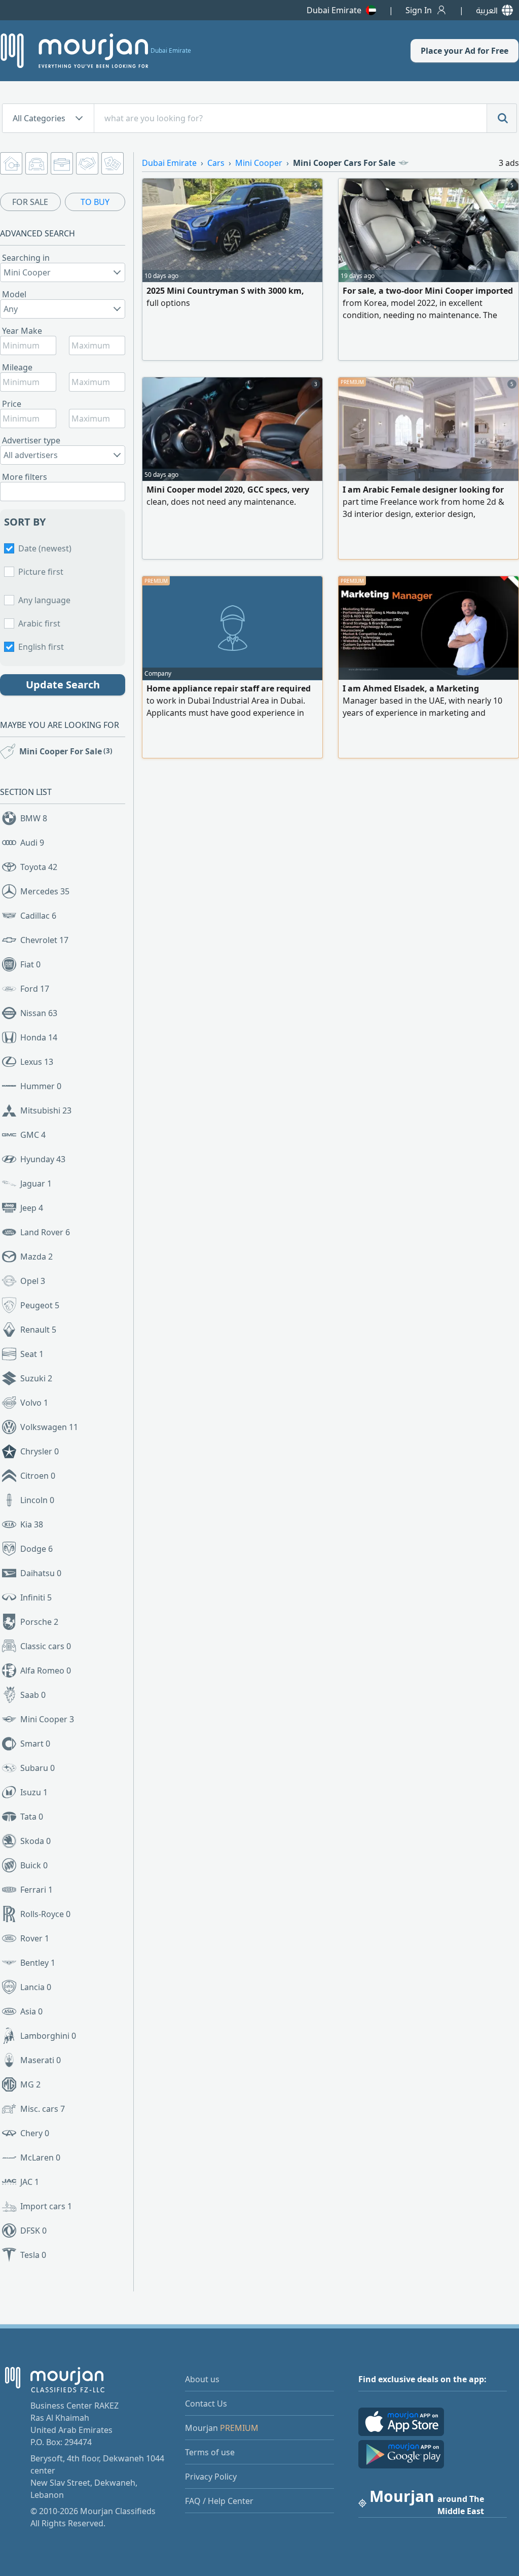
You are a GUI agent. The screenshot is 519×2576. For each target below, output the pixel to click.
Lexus (37, 1062)
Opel (33, 1281)
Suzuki (36, 1378)
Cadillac (38, 916)
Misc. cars (43, 2109)
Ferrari (36, 1890)
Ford (35, 989)
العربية (487, 10)
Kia (32, 1524)
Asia (31, 2011)
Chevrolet (44, 940)
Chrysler (40, 1451)
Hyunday (43, 1159)
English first (41, 647)
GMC (33, 1135)
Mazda (36, 1257)
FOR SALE (30, 202)
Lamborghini (48, 2036)
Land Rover (45, 1232)
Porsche (39, 1622)
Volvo (34, 1403)
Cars (216, 163)
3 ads (509, 163)
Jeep (32, 1208)
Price (12, 404)
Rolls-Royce (45, 1914)
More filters (25, 477)
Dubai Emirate (334, 10)
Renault (38, 1330)
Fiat (30, 964)
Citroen (38, 1476)
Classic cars (46, 1646)
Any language (44, 600)
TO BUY (95, 202)
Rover (35, 1938)
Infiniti (36, 1597)
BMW (34, 818)
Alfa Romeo (46, 1670)
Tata (32, 1817)
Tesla (33, 2255)
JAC (30, 2182)
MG (30, 2084)
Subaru (38, 1768)
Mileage (17, 367)
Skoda (35, 1841)
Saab (33, 1695)
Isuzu (34, 1792)
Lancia (36, 1987)
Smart (35, 1744)
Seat (32, 1354)
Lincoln (37, 1500)
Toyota (39, 867)
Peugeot (40, 1305)
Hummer (41, 1086)
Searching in (26, 258)
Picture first (41, 572)
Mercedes (45, 891)
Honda (39, 1037)
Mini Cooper (47, 1719)
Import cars (46, 2206)
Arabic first (39, 623)
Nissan (39, 1013)
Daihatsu (41, 1573)
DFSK (33, 2231)
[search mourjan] (502, 118)
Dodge (36, 1549)
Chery (35, 2133)
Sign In (419, 10)
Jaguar (36, 1183)
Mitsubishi (46, 1110)
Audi (32, 843)
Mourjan (222, 2428)
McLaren (40, 2157)
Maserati (41, 2060)
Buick (34, 1865)
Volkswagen (49, 1427)
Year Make (22, 331)
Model (14, 294)
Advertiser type (31, 440)
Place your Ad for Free (465, 51)
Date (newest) (45, 548)
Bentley (38, 1963)
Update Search (63, 685)
